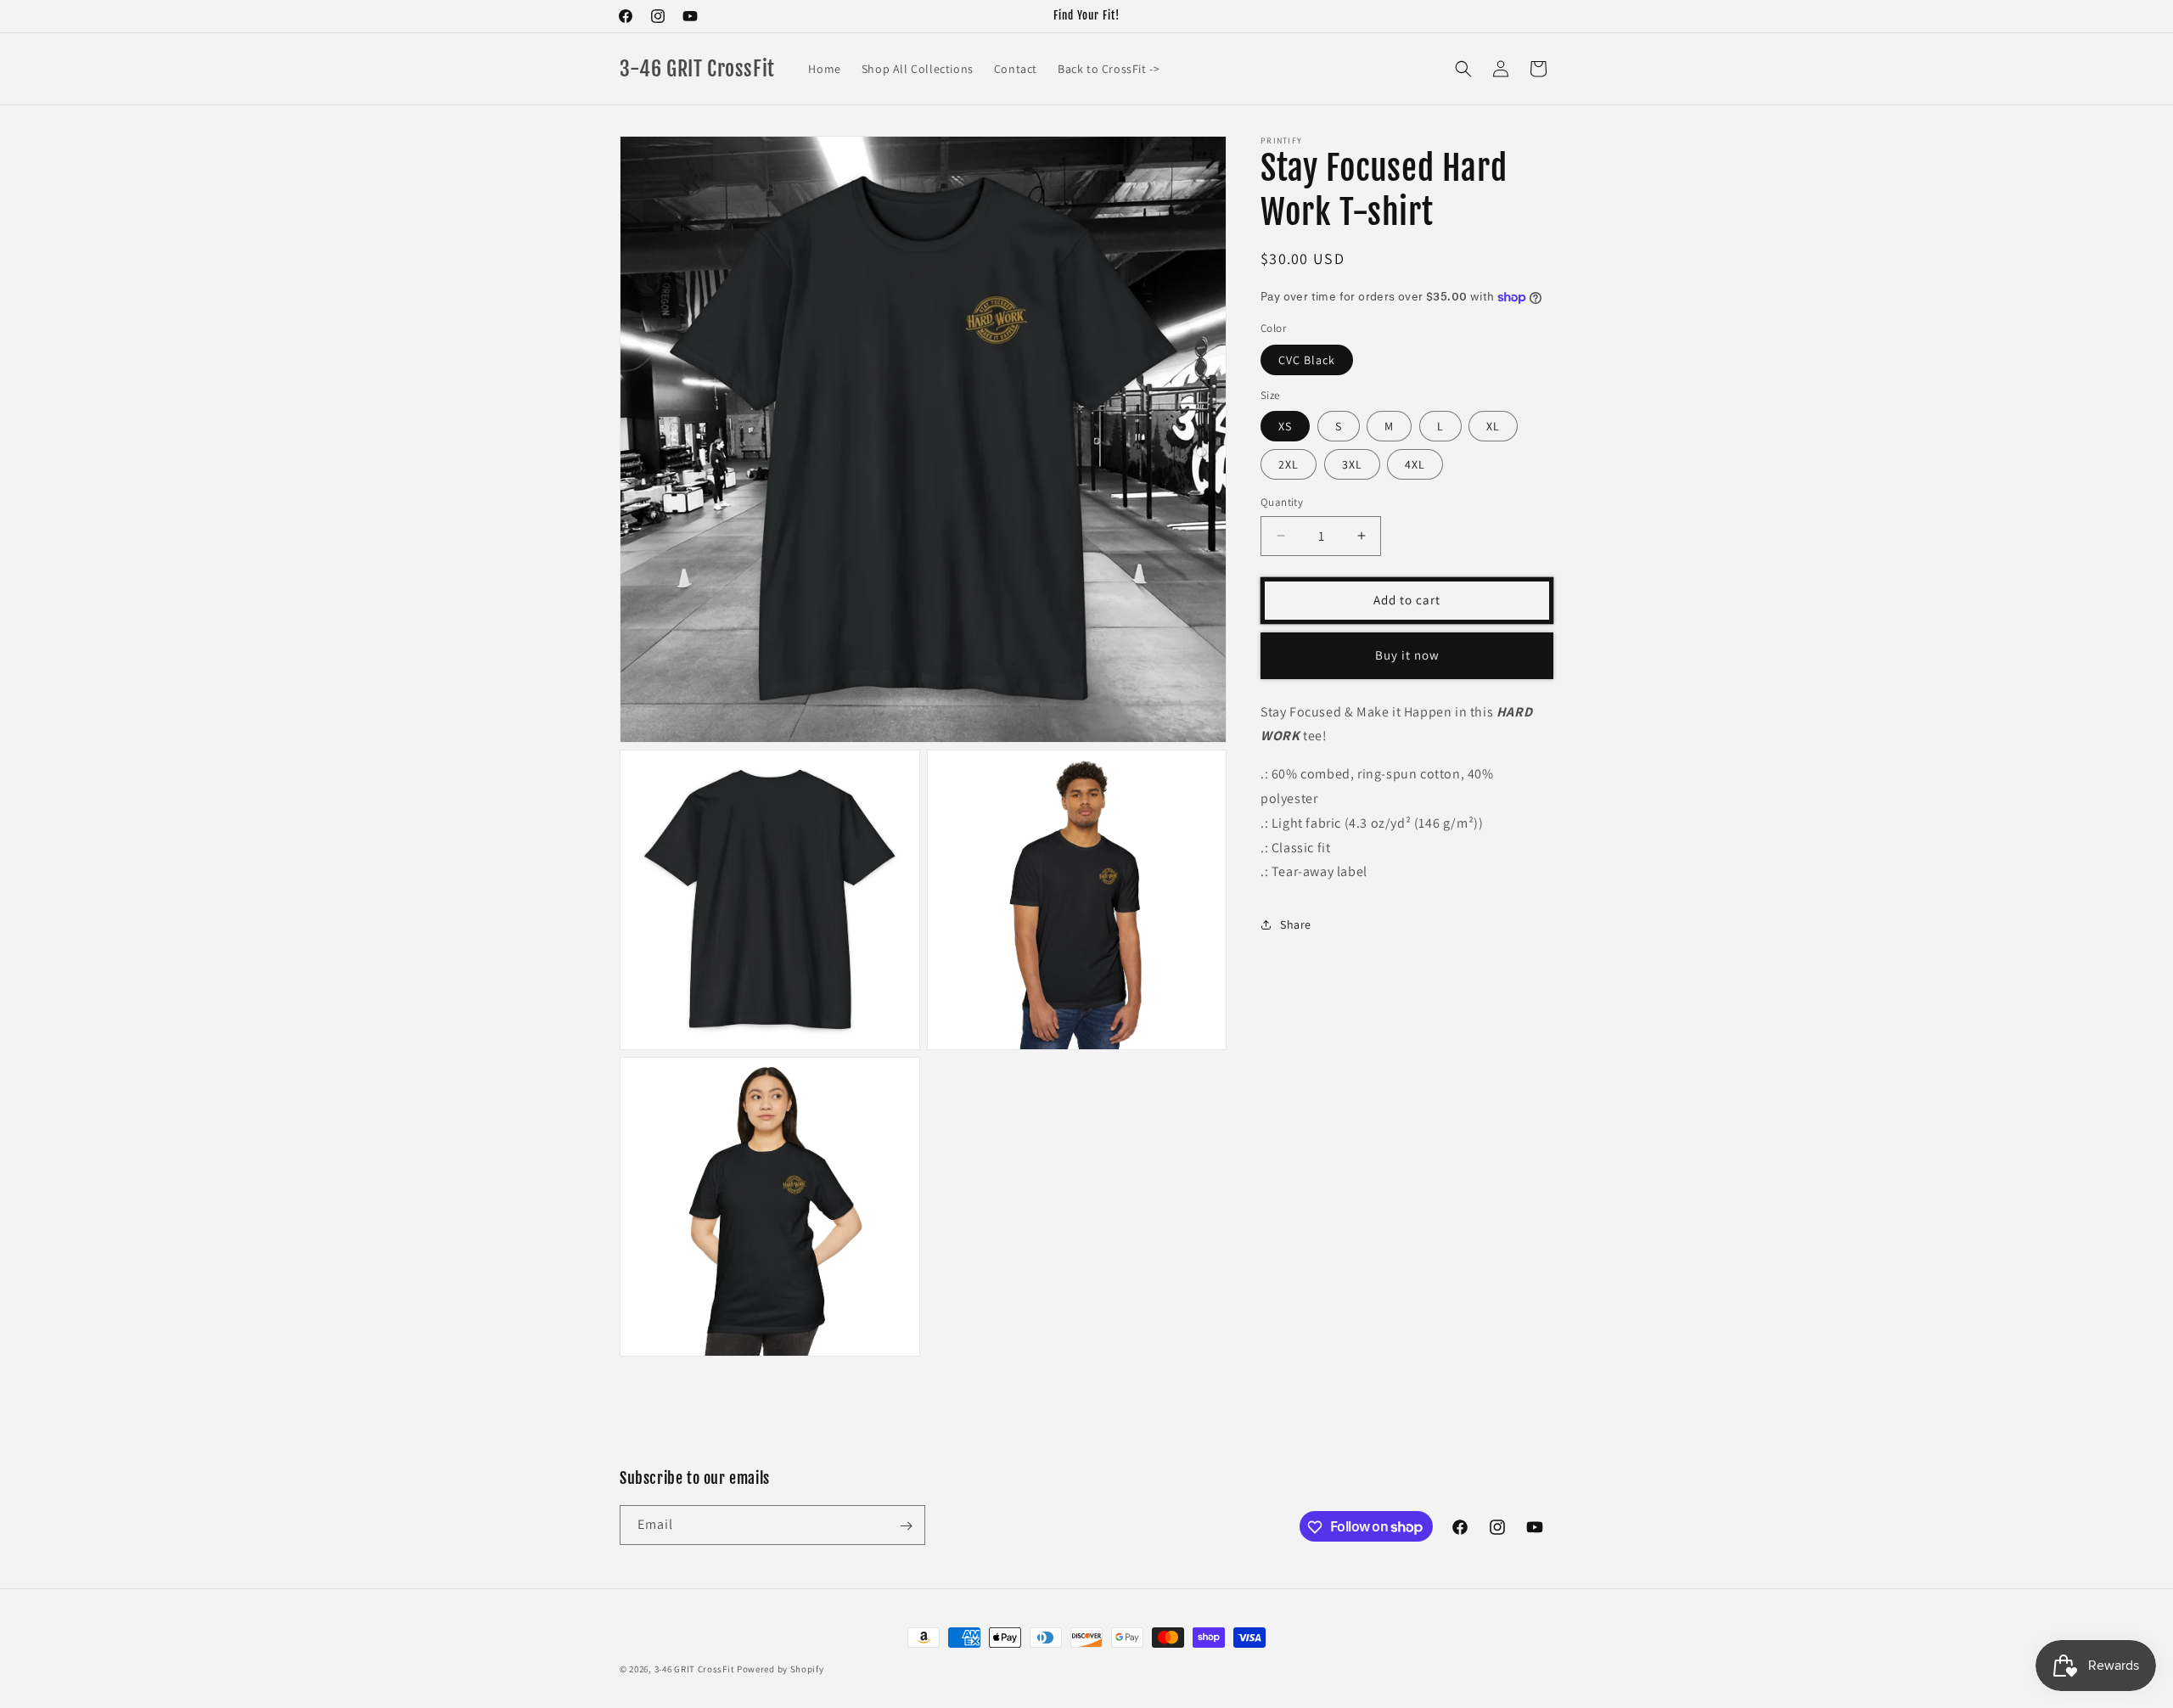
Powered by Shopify (780, 1669)
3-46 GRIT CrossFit (695, 1669)
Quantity (1282, 502)
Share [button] (1296, 924)
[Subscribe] (906, 1526)
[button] (1463, 69)
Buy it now (1407, 655)
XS (1285, 426)
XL (1493, 426)
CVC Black (1307, 360)
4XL (1415, 464)
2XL (1289, 464)
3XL (1352, 464)
